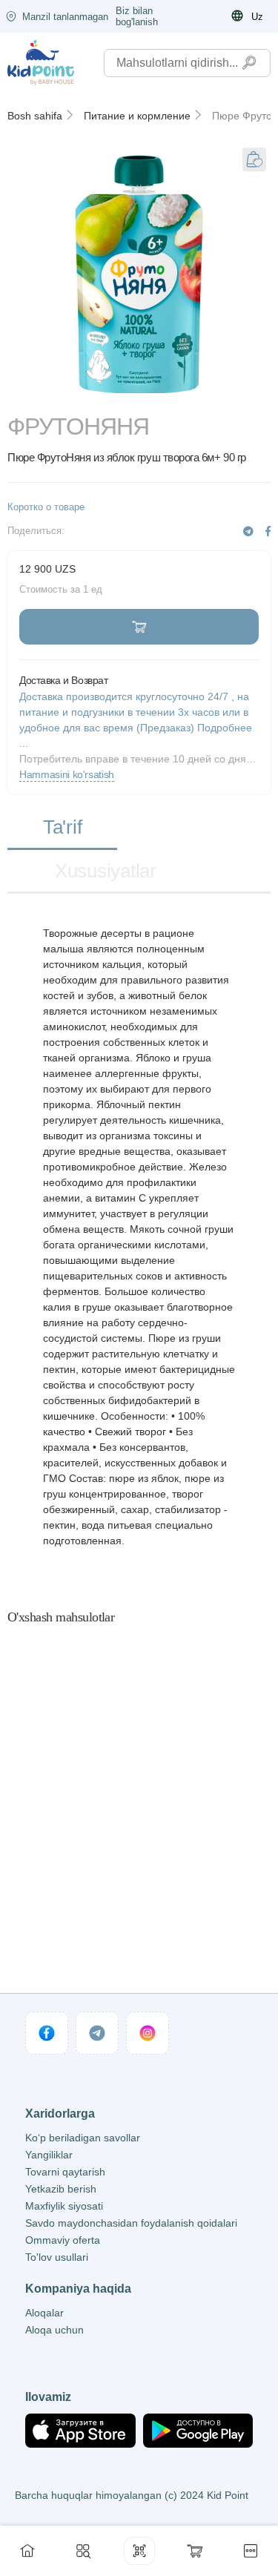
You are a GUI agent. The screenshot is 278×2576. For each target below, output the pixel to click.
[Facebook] (268, 531)
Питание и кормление (137, 116)
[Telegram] (248, 531)
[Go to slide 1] (139, 394)
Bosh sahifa (35, 116)
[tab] (62, 828)
